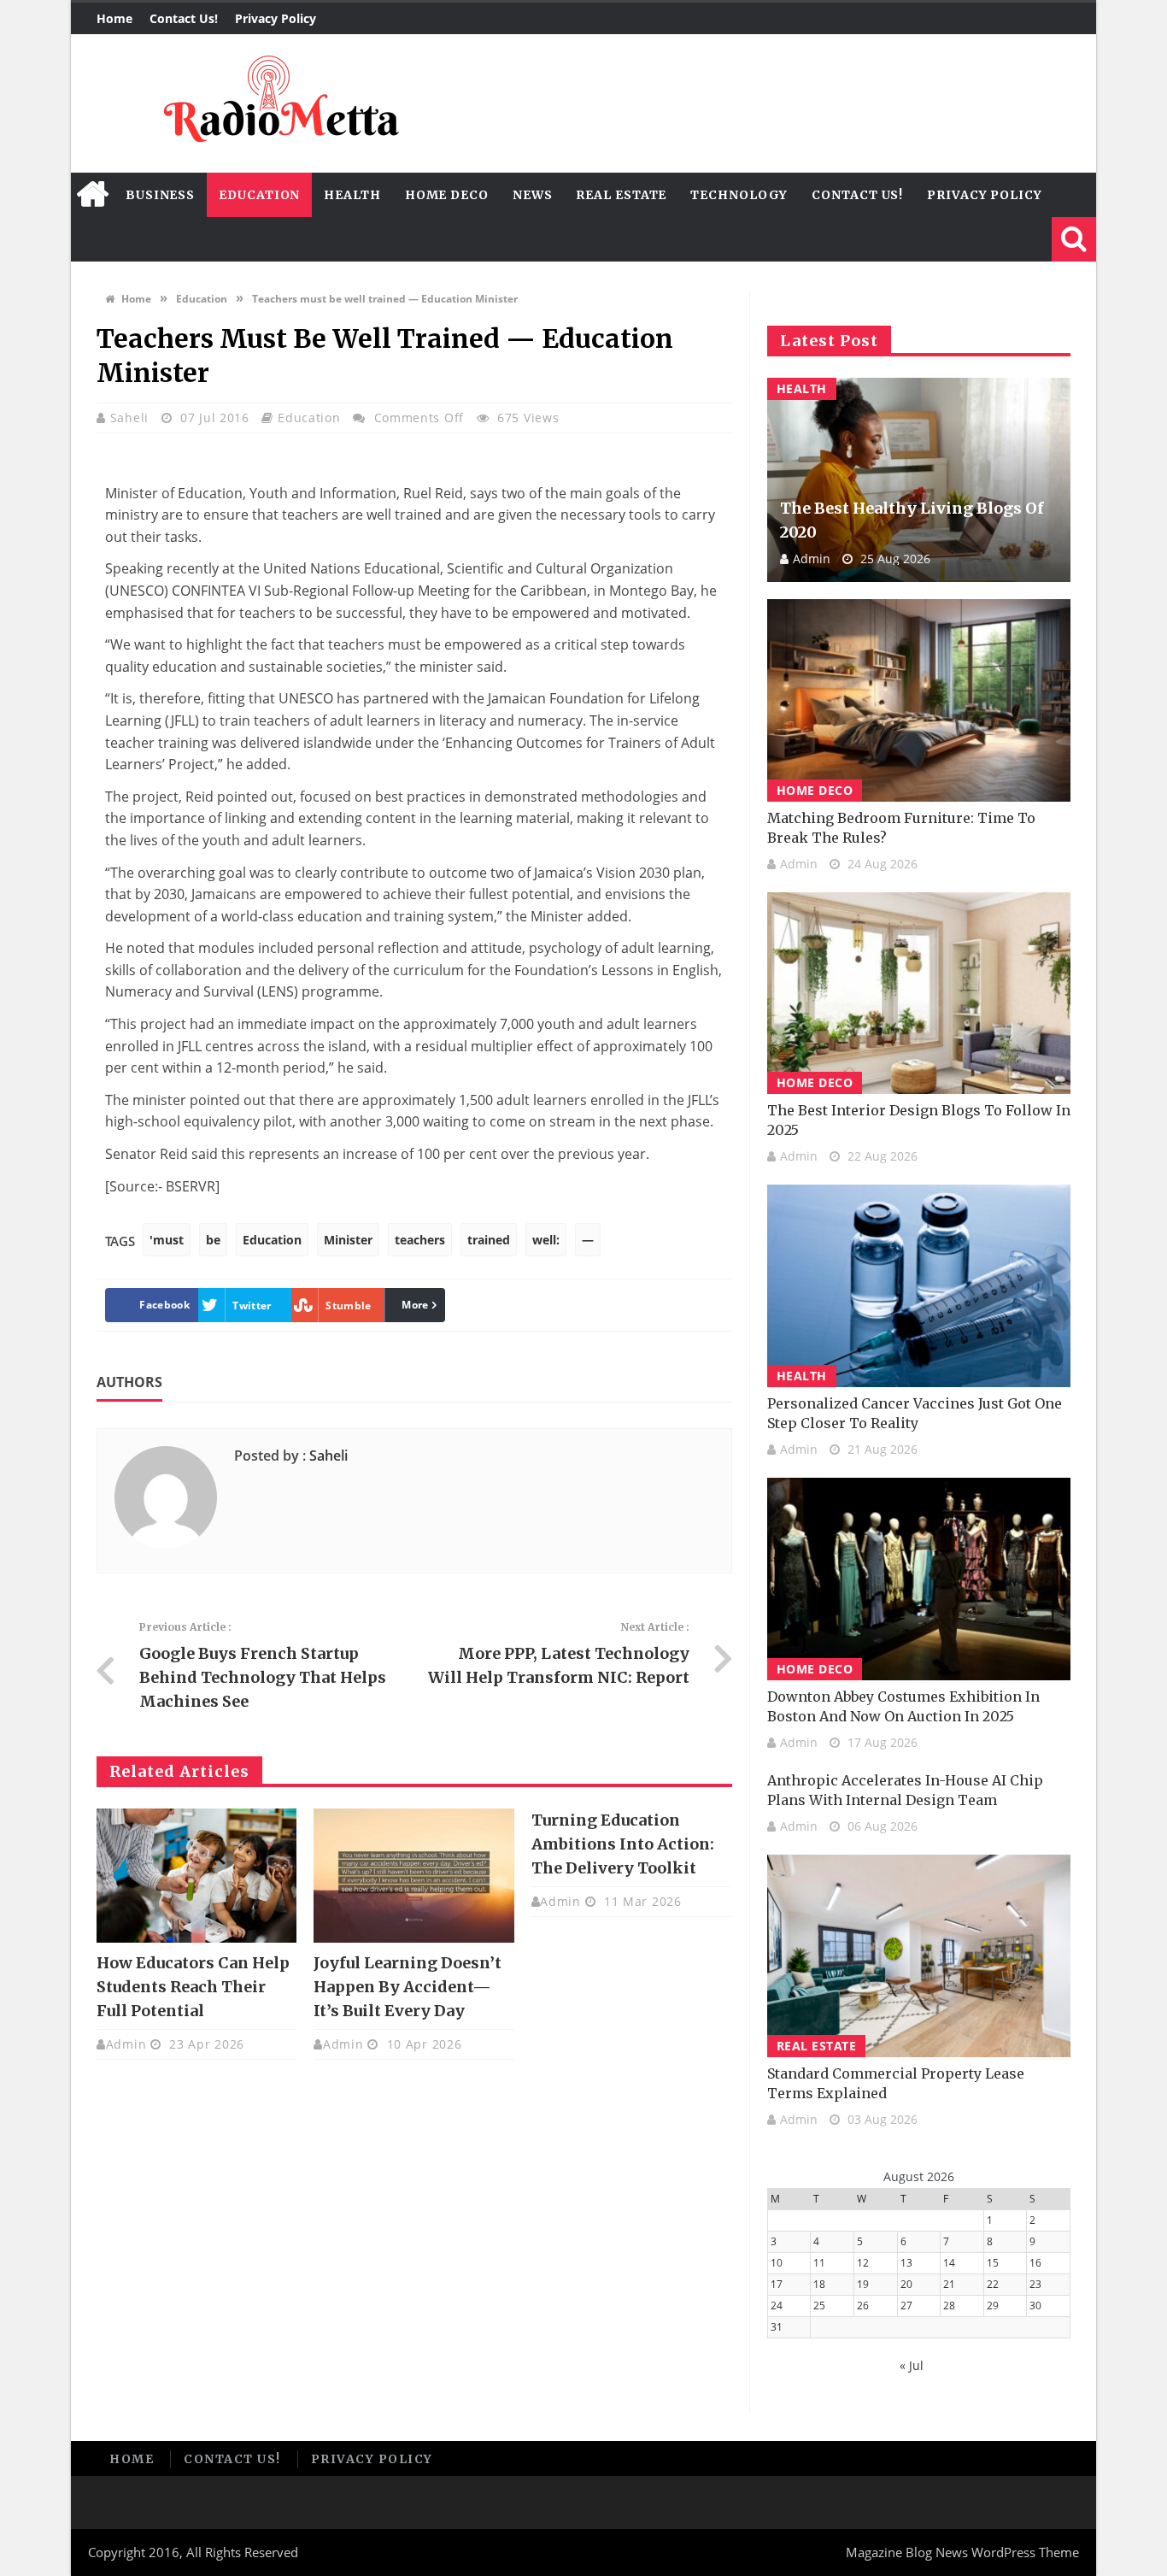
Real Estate (621, 195)
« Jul (912, 2365)
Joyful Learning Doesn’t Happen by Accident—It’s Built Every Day (408, 1987)
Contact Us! (184, 18)
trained (489, 1240)
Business (160, 195)
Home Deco (447, 195)
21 (949, 2284)
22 (993, 2284)
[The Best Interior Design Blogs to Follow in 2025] (919, 994)
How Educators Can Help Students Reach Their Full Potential (193, 1987)
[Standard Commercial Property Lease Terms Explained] (919, 1956)
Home (114, 18)
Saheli (132, 418)
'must (167, 1240)
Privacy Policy (276, 18)
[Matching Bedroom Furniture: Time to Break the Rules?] (919, 700)
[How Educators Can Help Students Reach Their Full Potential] (196, 1875)
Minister (348, 1240)
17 (777, 2284)
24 (777, 2305)
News (533, 195)
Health (352, 195)
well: (546, 1240)
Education (259, 195)
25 (819, 2305)
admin (126, 2044)
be (213, 1240)
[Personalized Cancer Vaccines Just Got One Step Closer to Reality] (919, 1286)
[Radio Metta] (279, 103)
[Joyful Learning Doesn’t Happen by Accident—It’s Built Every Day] (413, 1875)
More (415, 1305)
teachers (420, 1240)
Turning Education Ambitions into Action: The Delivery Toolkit (623, 1844)
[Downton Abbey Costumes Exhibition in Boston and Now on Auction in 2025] (919, 1579)
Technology (739, 195)
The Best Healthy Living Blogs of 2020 (912, 520)
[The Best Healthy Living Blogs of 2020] (919, 480)
